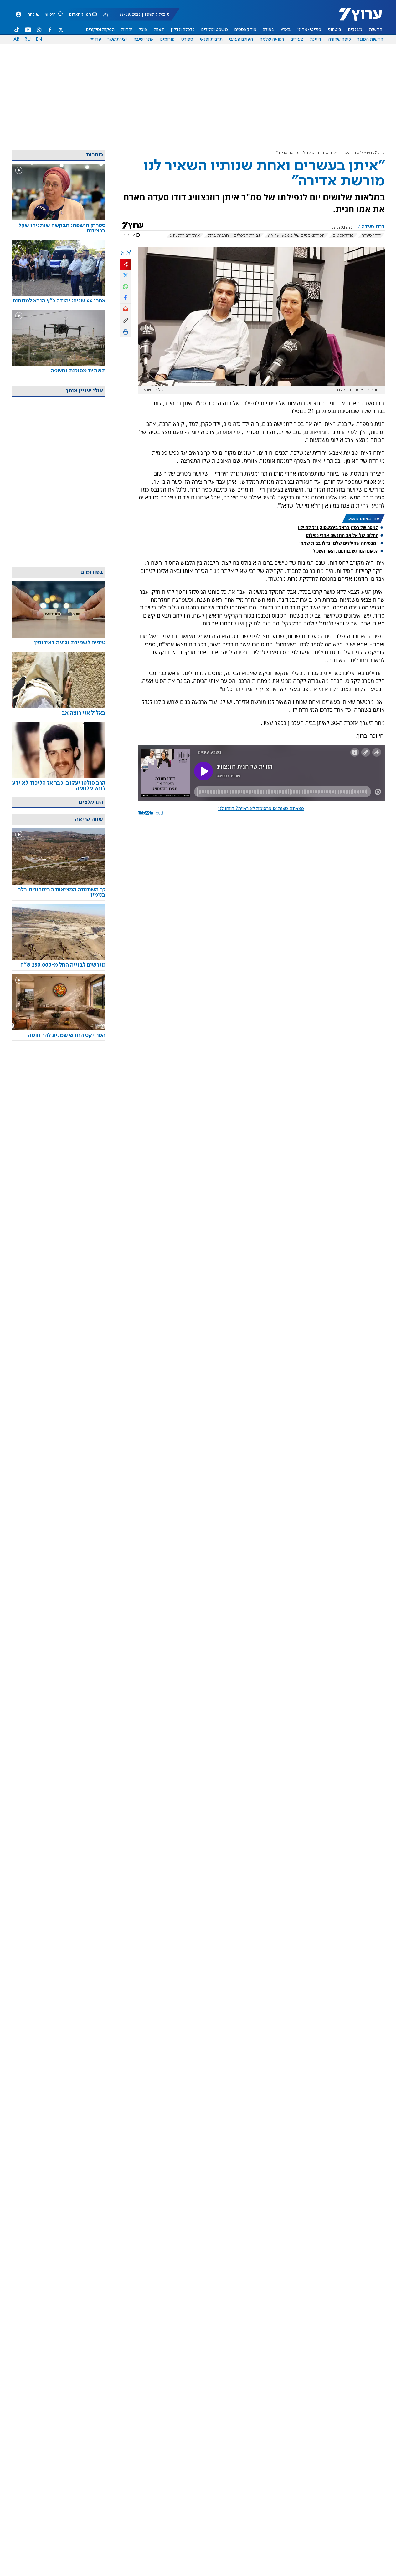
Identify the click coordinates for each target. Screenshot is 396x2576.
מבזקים (355, 30)
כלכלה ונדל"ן (183, 30)
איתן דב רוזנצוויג (185, 235)
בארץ (286, 30)
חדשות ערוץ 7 (356, 18)
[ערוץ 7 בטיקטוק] (17, 30)
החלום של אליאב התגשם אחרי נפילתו (342, 535)
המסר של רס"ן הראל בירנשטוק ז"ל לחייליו (338, 527)
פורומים (167, 39)
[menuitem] (375, 30)
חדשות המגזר (370, 39)
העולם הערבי (241, 39)
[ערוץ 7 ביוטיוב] (28, 30)
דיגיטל (316, 39)
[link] (59, 228)
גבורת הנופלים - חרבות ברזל (234, 235)
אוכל (143, 30)
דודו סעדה (371, 235)
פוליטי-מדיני (309, 30)
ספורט (187, 39)
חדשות (375, 30)
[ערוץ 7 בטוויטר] (61, 30)
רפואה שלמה (272, 39)
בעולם (268, 30)
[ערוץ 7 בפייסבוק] (50, 30)
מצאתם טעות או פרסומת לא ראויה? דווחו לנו (261, 809)
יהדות (127, 30)
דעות (159, 30)
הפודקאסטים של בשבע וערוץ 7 (296, 235)
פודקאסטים (245, 30)
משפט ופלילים (215, 30)
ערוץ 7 (380, 153)
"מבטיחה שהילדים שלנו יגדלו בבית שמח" (338, 543)
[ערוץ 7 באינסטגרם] (39, 30)
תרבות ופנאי (211, 39)
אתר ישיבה (144, 39)
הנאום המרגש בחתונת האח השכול (346, 551)
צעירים (297, 39)
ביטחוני (335, 30)
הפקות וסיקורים (100, 30)
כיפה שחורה (339, 39)
